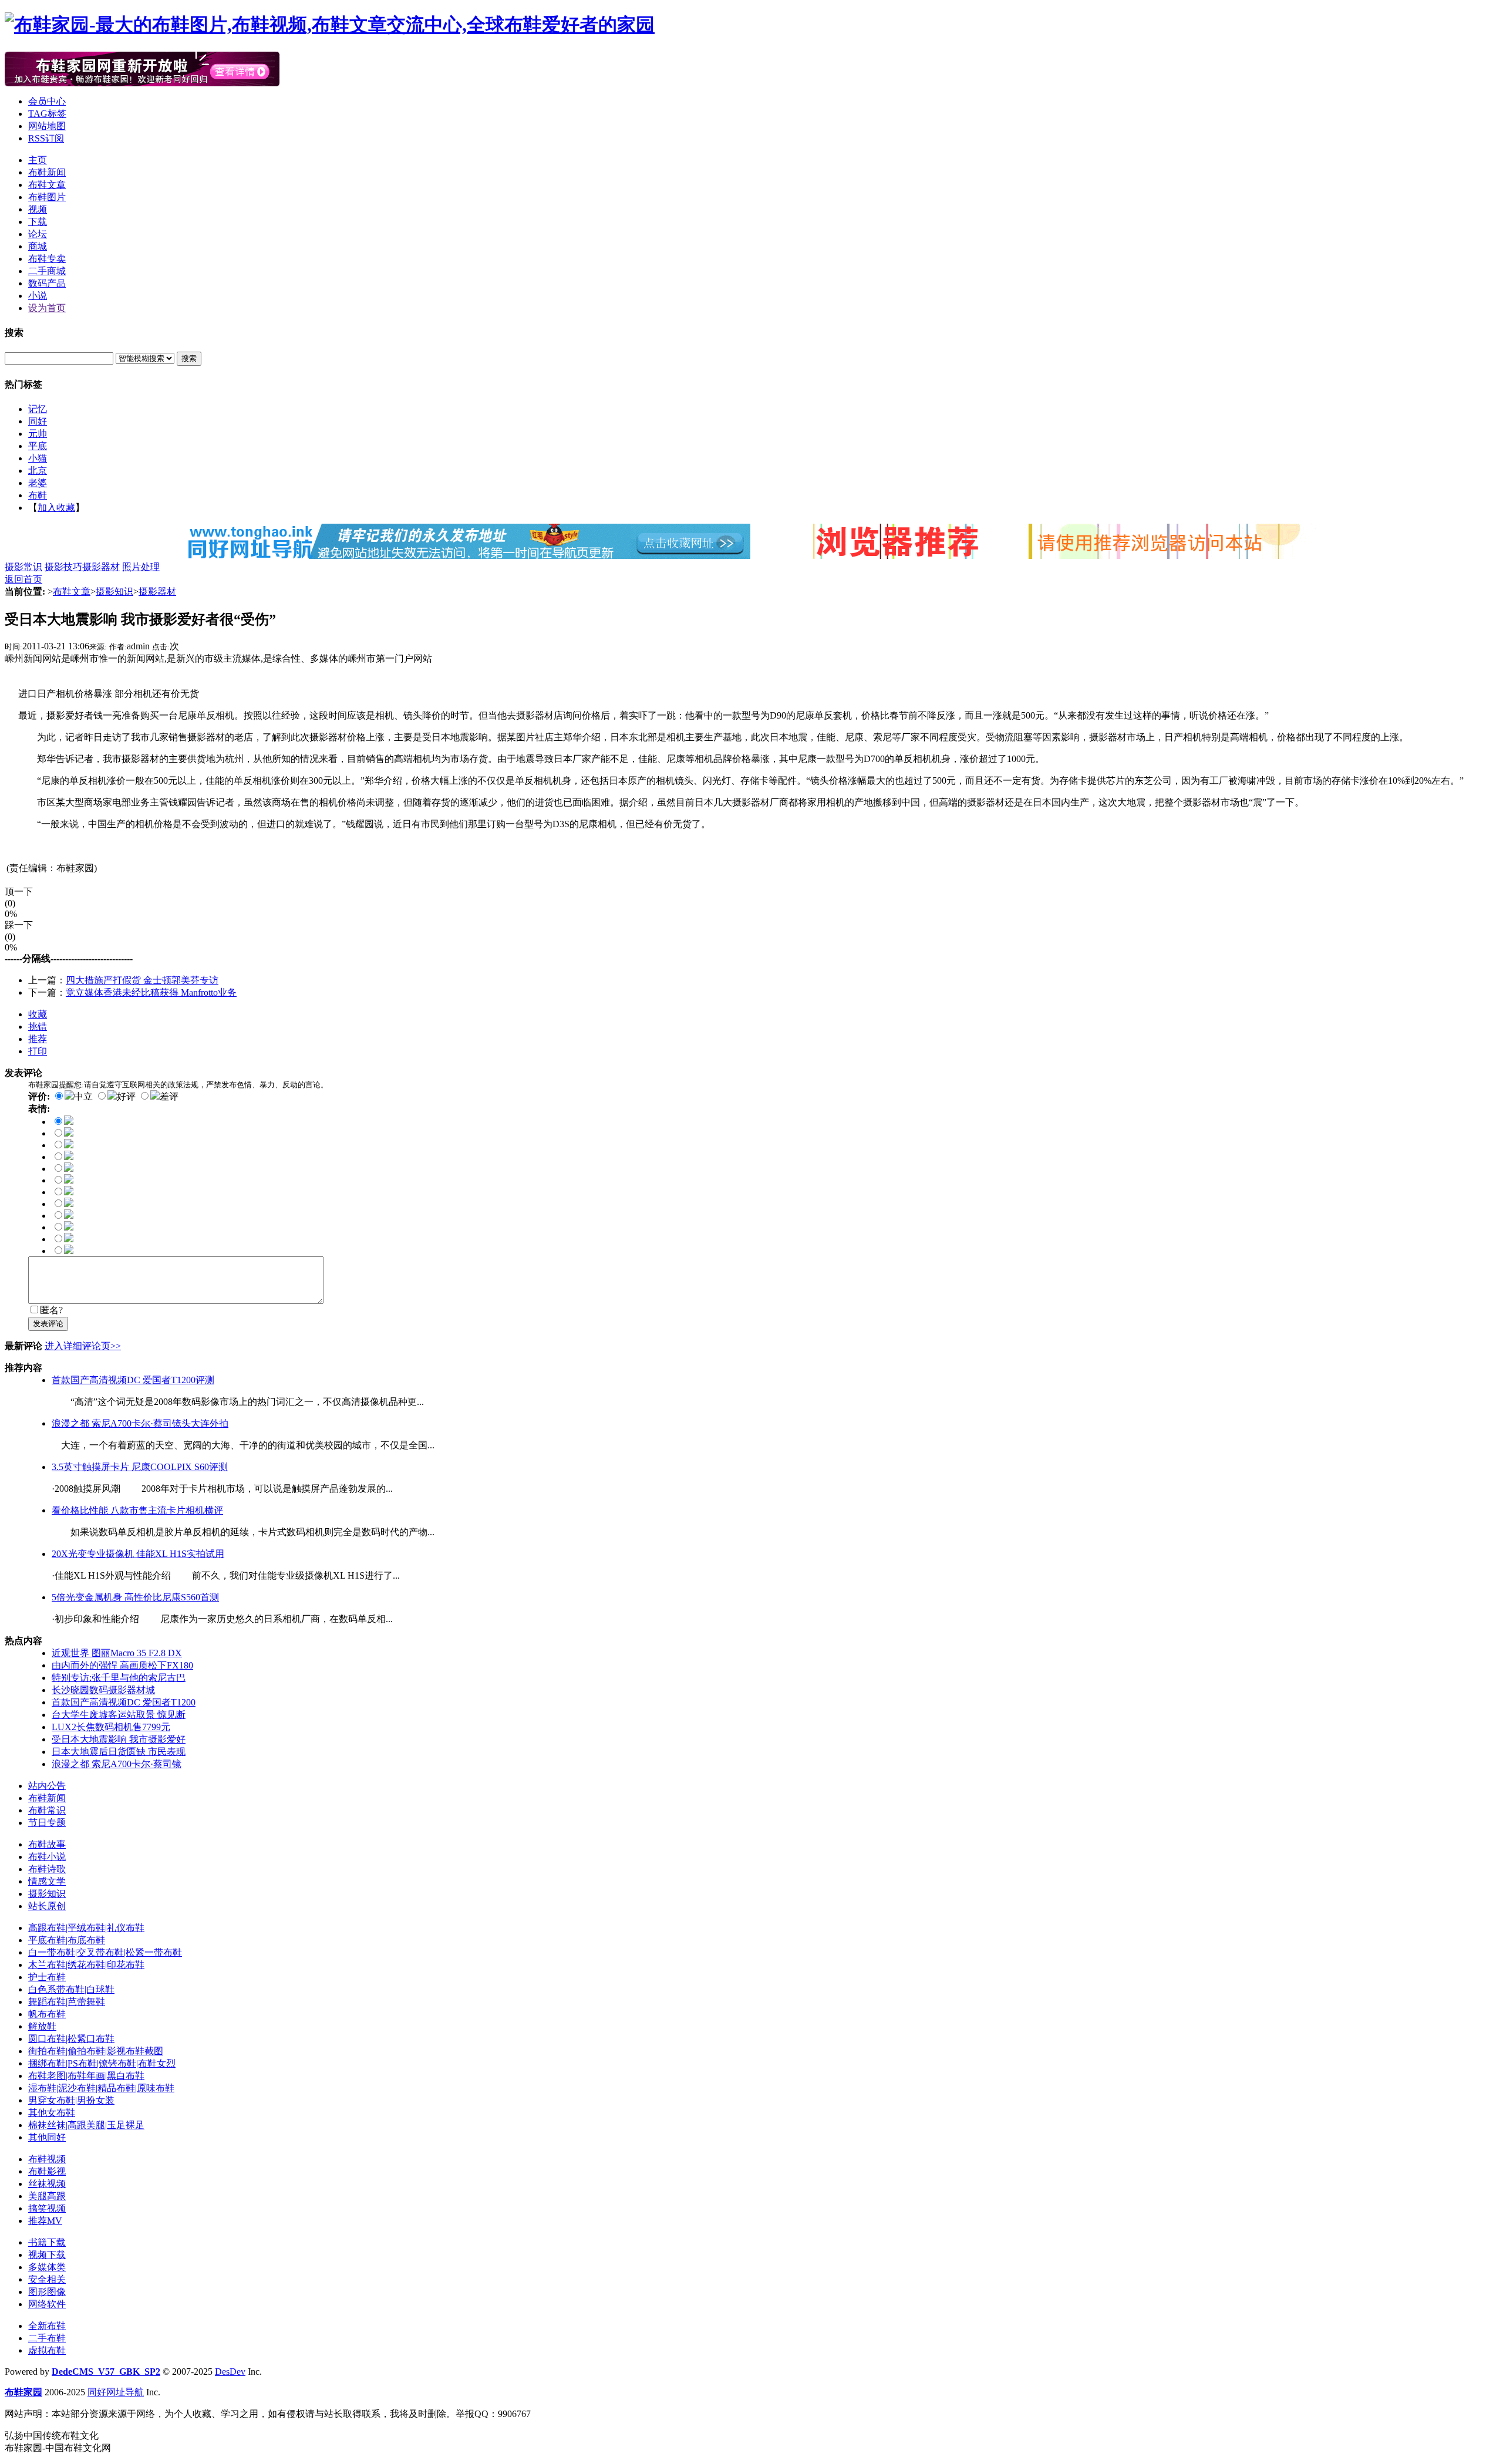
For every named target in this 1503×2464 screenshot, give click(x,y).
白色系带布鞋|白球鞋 (71, 1989)
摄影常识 (23, 567)
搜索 (189, 358)
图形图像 (47, 2292)
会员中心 (47, 101)
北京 (38, 471)
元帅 (38, 434)
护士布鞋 (47, 1977)
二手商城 (47, 271)
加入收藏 (56, 508)
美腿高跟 (47, 2196)
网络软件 (47, 2304)
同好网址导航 (116, 2392)
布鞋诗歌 (47, 1869)
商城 (38, 246)
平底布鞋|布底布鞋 (67, 1940)
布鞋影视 (47, 2171)
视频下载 (47, 2255)
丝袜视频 (47, 2184)
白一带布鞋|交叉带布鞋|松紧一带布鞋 (105, 1952)
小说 (38, 296)
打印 (38, 1051)
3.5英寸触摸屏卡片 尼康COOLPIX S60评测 (140, 1467)
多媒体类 (47, 2267)
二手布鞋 (47, 2338)
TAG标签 (47, 114)
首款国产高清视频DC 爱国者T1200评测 (133, 1380)
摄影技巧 (63, 567)
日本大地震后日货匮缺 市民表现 (119, 1752)
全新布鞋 (47, 2326)
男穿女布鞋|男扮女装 (71, 2100)
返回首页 (23, 579)
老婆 (38, 483)
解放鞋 (42, 2026)
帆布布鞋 (47, 2014)
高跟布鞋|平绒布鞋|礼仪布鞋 (86, 1928)
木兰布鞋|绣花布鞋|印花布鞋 (86, 1965)
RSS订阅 (46, 138)
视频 (38, 209)
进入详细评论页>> (83, 1346)
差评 (169, 1096)
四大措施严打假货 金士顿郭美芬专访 (142, 980)
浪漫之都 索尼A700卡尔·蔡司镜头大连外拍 (140, 1423)
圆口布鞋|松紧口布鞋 (71, 2039)
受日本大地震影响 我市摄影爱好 (119, 1739)
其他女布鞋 (52, 2113)
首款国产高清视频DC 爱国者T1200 (124, 1702)
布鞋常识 (47, 1810)
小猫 (38, 458)
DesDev (230, 2372)
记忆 (38, 409)
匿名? (51, 1310)
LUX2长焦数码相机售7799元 (111, 1727)
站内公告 (47, 1786)
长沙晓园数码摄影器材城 (103, 1690)
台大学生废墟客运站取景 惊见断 (119, 1715)
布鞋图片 (47, 197)
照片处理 (141, 567)
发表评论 (48, 1324)
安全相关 (47, 2279)
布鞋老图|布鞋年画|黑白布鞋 (86, 2076)
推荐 (38, 1039)
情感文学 (47, 1881)
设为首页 (47, 308)
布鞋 (38, 495)
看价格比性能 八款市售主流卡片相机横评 (137, 1510)
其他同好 (47, 2137)
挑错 (38, 1027)
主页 (38, 160)
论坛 (38, 234)
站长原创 (47, 1906)
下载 (38, 222)
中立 (83, 1096)
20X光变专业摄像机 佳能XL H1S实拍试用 (138, 1554)
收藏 (38, 1014)
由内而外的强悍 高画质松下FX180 (122, 1665)
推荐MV (45, 2221)
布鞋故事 (47, 1844)
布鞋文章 (47, 185)
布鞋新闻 (47, 172)
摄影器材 (101, 567)
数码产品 (47, 283)
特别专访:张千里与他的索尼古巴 (119, 1678)
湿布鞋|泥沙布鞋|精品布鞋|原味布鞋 (101, 2088)
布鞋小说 (47, 1857)
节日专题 (47, 1823)
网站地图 (47, 126)
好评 (126, 1096)
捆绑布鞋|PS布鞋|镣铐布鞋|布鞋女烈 (102, 2063)
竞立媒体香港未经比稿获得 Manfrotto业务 (151, 992)
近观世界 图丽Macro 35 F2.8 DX (117, 1653)
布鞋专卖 (47, 259)
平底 (38, 446)
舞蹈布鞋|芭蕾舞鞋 (67, 2002)
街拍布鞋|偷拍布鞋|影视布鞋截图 (96, 2051)
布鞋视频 (47, 2159)
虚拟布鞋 (47, 2350)
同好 (38, 421)
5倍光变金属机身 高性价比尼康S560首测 (135, 1597)
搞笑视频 (47, 2208)
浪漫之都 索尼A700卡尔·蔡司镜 (117, 1764)
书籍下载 (47, 2242)
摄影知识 (114, 591)
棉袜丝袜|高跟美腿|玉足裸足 (86, 2125)
